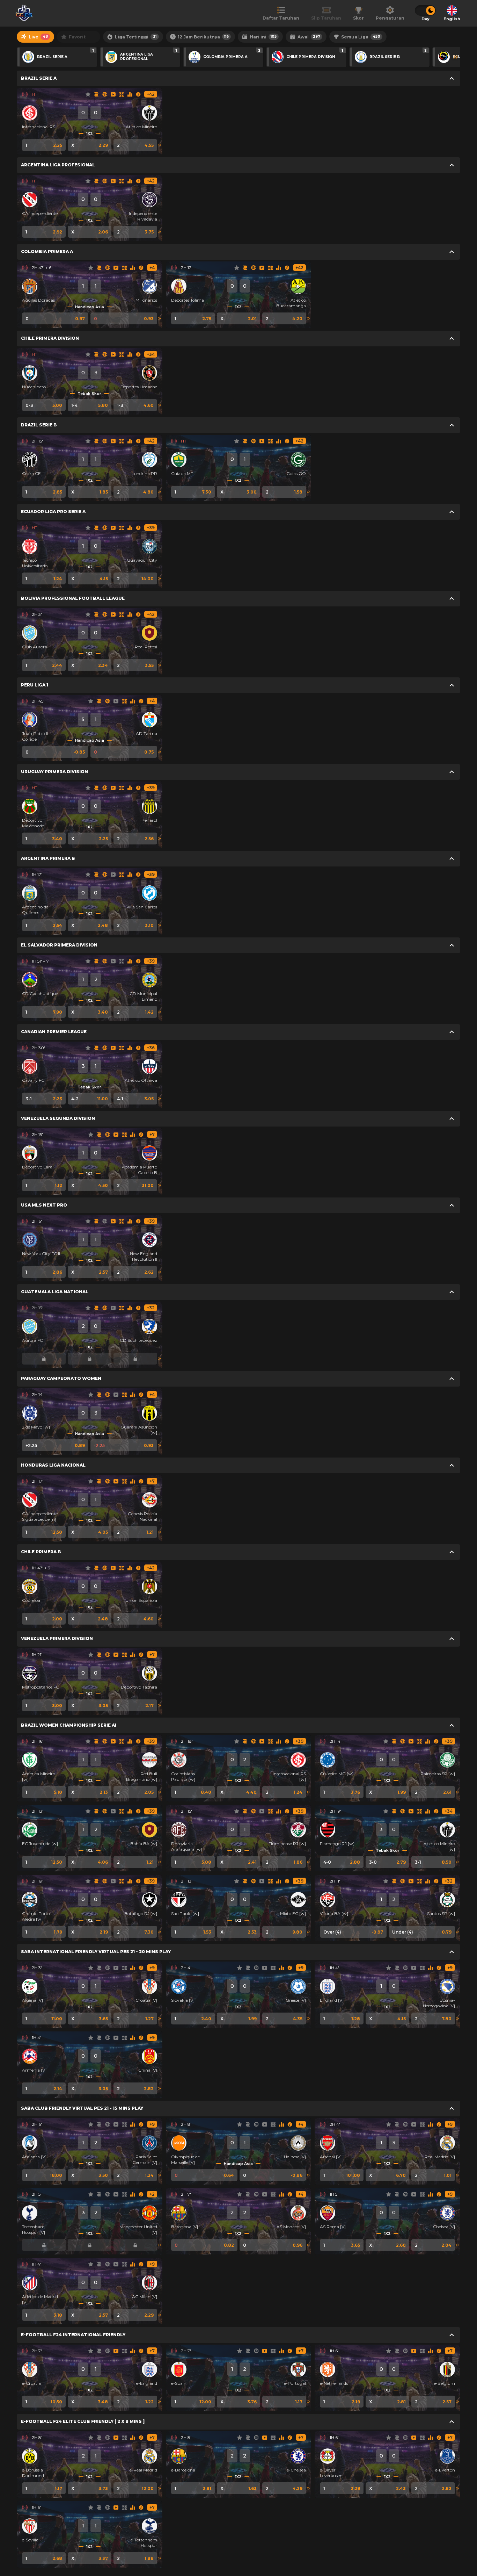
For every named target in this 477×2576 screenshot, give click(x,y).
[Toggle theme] (425, 10)
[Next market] (160, 145)
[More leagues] (456, 57)
